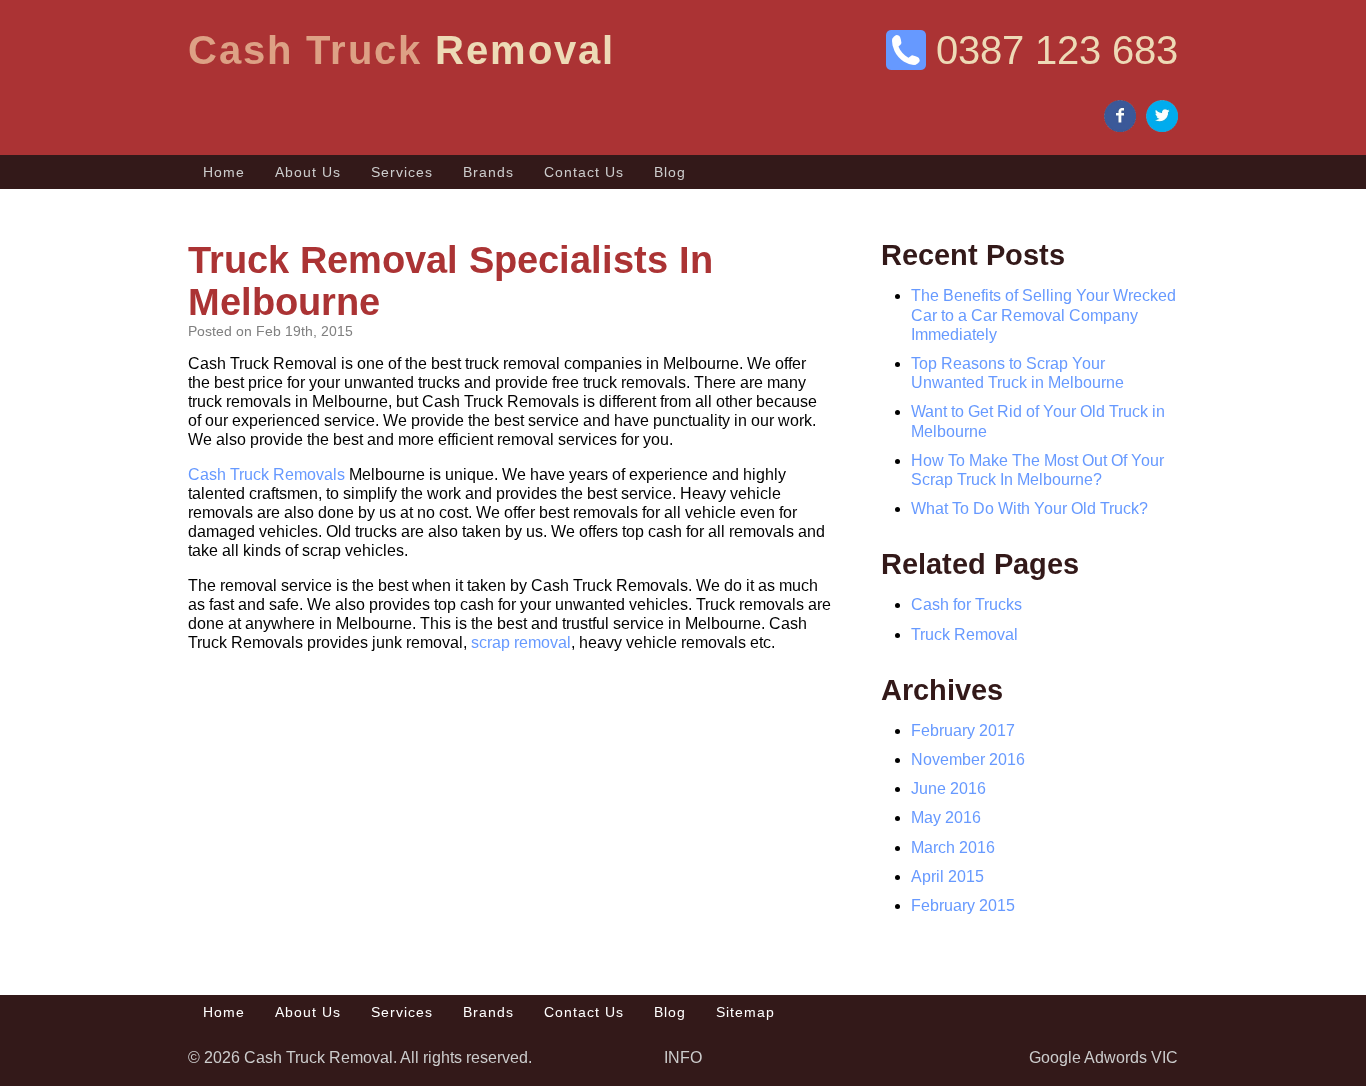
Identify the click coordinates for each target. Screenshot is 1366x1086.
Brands (488, 172)
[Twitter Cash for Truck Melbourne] (1162, 117)
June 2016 (948, 788)
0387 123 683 (1057, 50)
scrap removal (521, 642)
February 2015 (963, 905)
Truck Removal (964, 634)
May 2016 (946, 817)
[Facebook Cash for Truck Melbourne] (1120, 117)
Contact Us (584, 172)
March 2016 (953, 847)
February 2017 (963, 730)
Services (402, 172)
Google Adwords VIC (1103, 1057)
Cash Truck (401, 50)
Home (224, 172)
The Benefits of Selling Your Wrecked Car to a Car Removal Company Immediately (1043, 314)
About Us (308, 172)
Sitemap (745, 1012)
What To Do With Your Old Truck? (1029, 508)
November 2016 (968, 759)
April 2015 (947, 876)
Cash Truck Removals (266, 474)
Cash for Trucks (966, 604)
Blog (670, 172)
